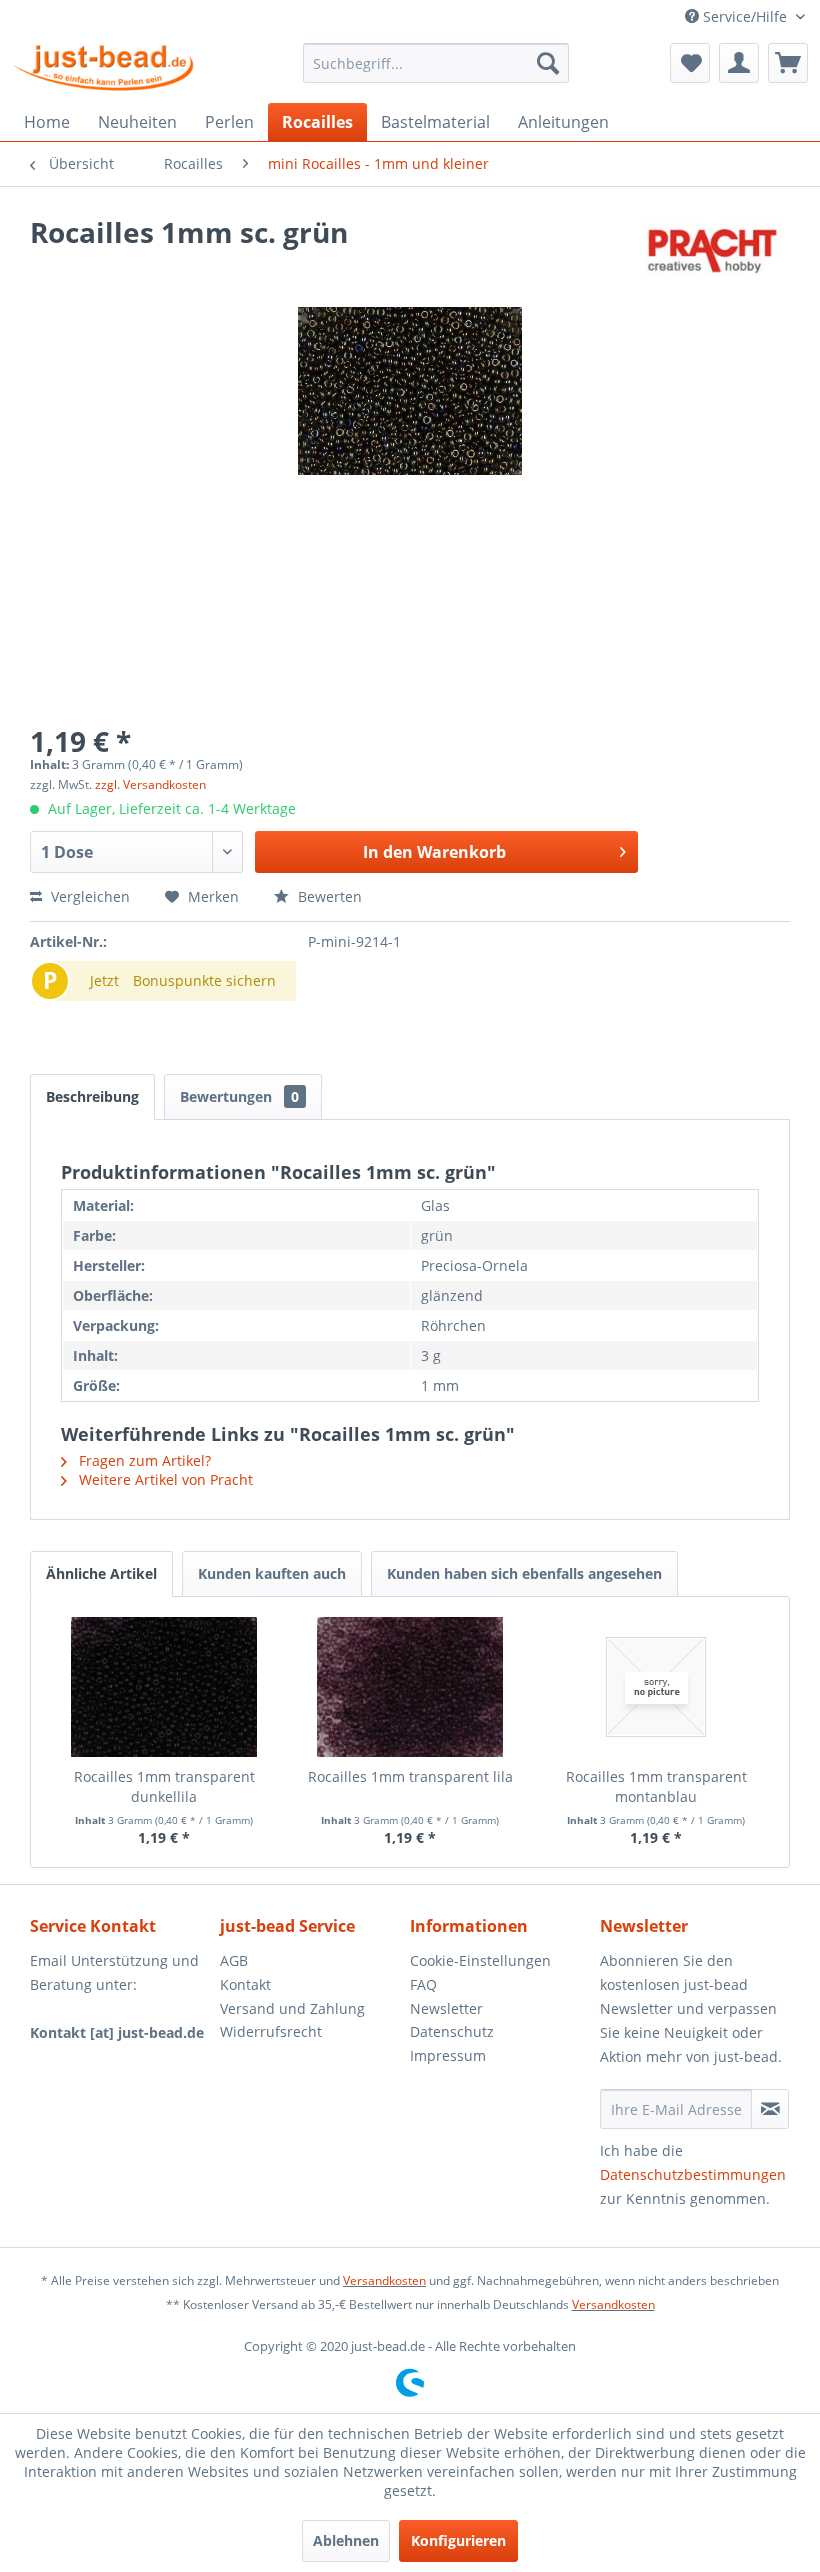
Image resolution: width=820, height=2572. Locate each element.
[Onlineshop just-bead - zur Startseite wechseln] (103, 68)
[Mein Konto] (739, 63)
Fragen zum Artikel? (143, 1460)
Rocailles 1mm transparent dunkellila (164, 1786)
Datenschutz (452, 2031)
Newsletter (446, 2008)
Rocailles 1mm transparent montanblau (656, 1786)
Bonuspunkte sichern (204, 980)
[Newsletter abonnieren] (770, 2109)
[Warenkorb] (788, 63)
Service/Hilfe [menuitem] (745, 16)
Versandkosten (384, 2280)
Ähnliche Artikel (101, 1573)
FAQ (423, 1984)
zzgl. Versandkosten (150, 784)
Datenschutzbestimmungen (693, 2174)
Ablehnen (346, 2540)
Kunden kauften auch (272, 1573)
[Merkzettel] (690, 63)
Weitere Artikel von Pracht (164, 1479)
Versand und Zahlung (292, 2008)
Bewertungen (239, 1096)
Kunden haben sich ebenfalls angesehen (524, 1573)
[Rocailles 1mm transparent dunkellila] (164, 1687)
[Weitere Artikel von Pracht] (714, 252)
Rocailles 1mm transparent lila (410, 1776)
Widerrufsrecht (271, 2031)
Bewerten (328, 896)
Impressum (448, 2055)
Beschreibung (92, 1096)
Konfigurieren (458, 2540)
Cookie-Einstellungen (480, 1960)
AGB (234, 1960)
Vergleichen (88, 896)
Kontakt (245, 1984)
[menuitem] (436, 63)
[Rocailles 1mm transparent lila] (410, 1687)
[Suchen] (548, 63)
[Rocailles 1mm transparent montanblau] (656, 1687)
